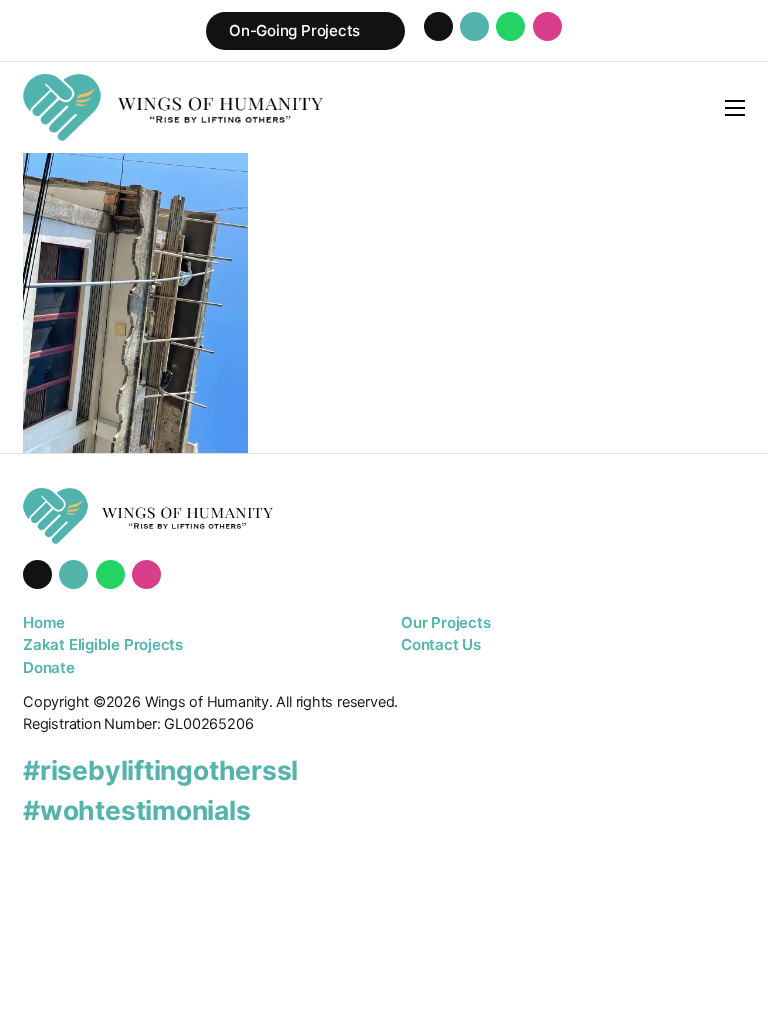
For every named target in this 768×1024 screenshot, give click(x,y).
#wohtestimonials (137, 810)
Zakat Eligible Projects (103, 644)
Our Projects (445, 622)
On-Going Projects (294, 30)
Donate (49, 667)
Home (44, 622)
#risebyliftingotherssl (160, 770)
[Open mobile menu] (735, 108)
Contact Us (441, 644)
